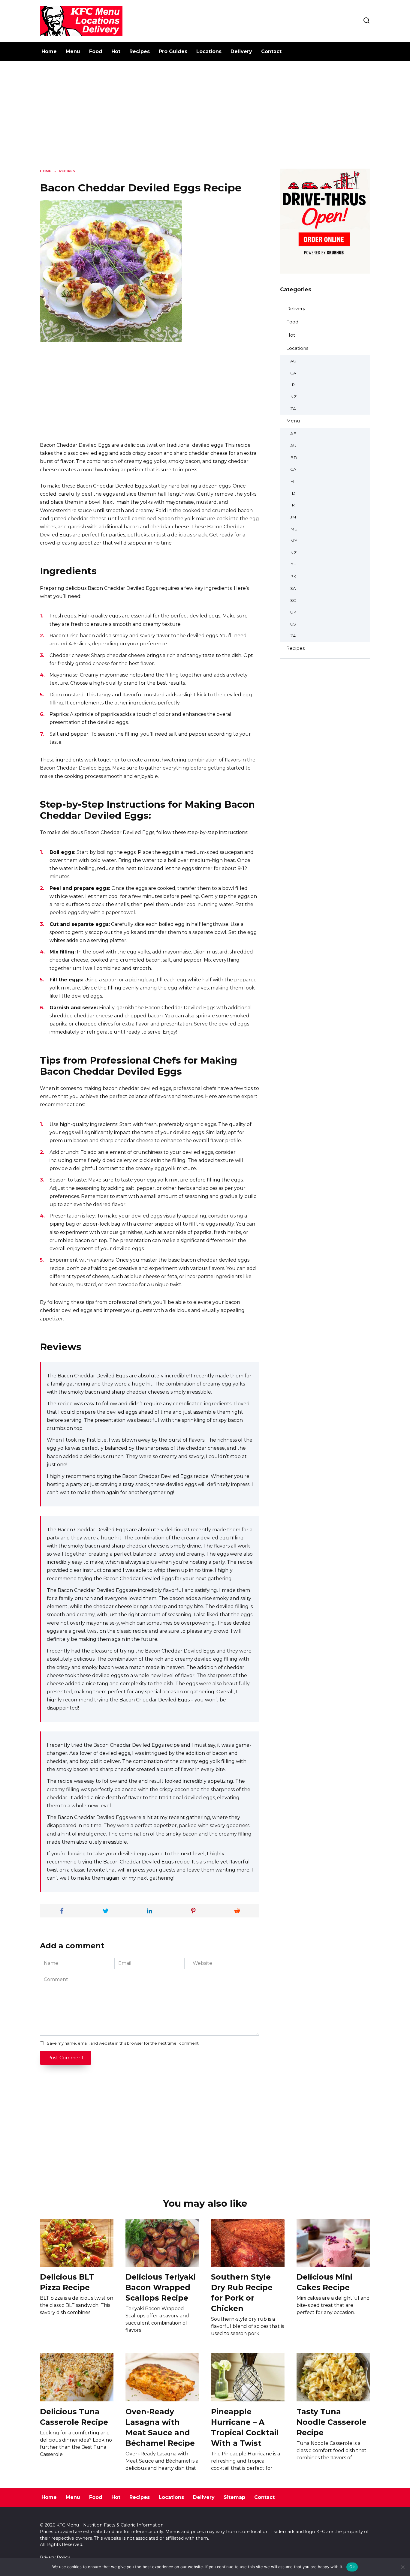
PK (293, 576)
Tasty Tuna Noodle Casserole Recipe (332, 2422)
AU (293, 361)
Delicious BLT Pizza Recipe (67, 2282)
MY (294, 541)
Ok (352, 2567)
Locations (209, 51)
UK (293, 612)
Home (49, 51)
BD (294, 458)
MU (294, 529)
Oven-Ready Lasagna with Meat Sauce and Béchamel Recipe (160, 2427)
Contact (271, 51)
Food (96, 51)
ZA (293, 409)
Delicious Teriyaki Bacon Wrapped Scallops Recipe (161, 2287)
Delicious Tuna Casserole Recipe (74, 2417)
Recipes (140, 51)
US (293, 624)
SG (293, 600)
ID (293, 493)
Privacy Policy (55, 2557)
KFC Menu (68, 2525)
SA (293, 588)
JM (293, 517)
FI (292, 481)
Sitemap (234, 2497)
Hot (116, 51)
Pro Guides (173, 51)
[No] (402, 2567)
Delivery (241, 51)
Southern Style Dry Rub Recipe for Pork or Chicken (242, 2292)
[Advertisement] (205, 119)
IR (292, 385)
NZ (293, 397)
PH (294, 565)
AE (293, 434)
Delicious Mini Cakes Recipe (324, 2282)
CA (293, 373)
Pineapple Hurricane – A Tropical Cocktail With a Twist (245, 2427)
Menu (73, 51)
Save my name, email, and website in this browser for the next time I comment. (123, 2043)
